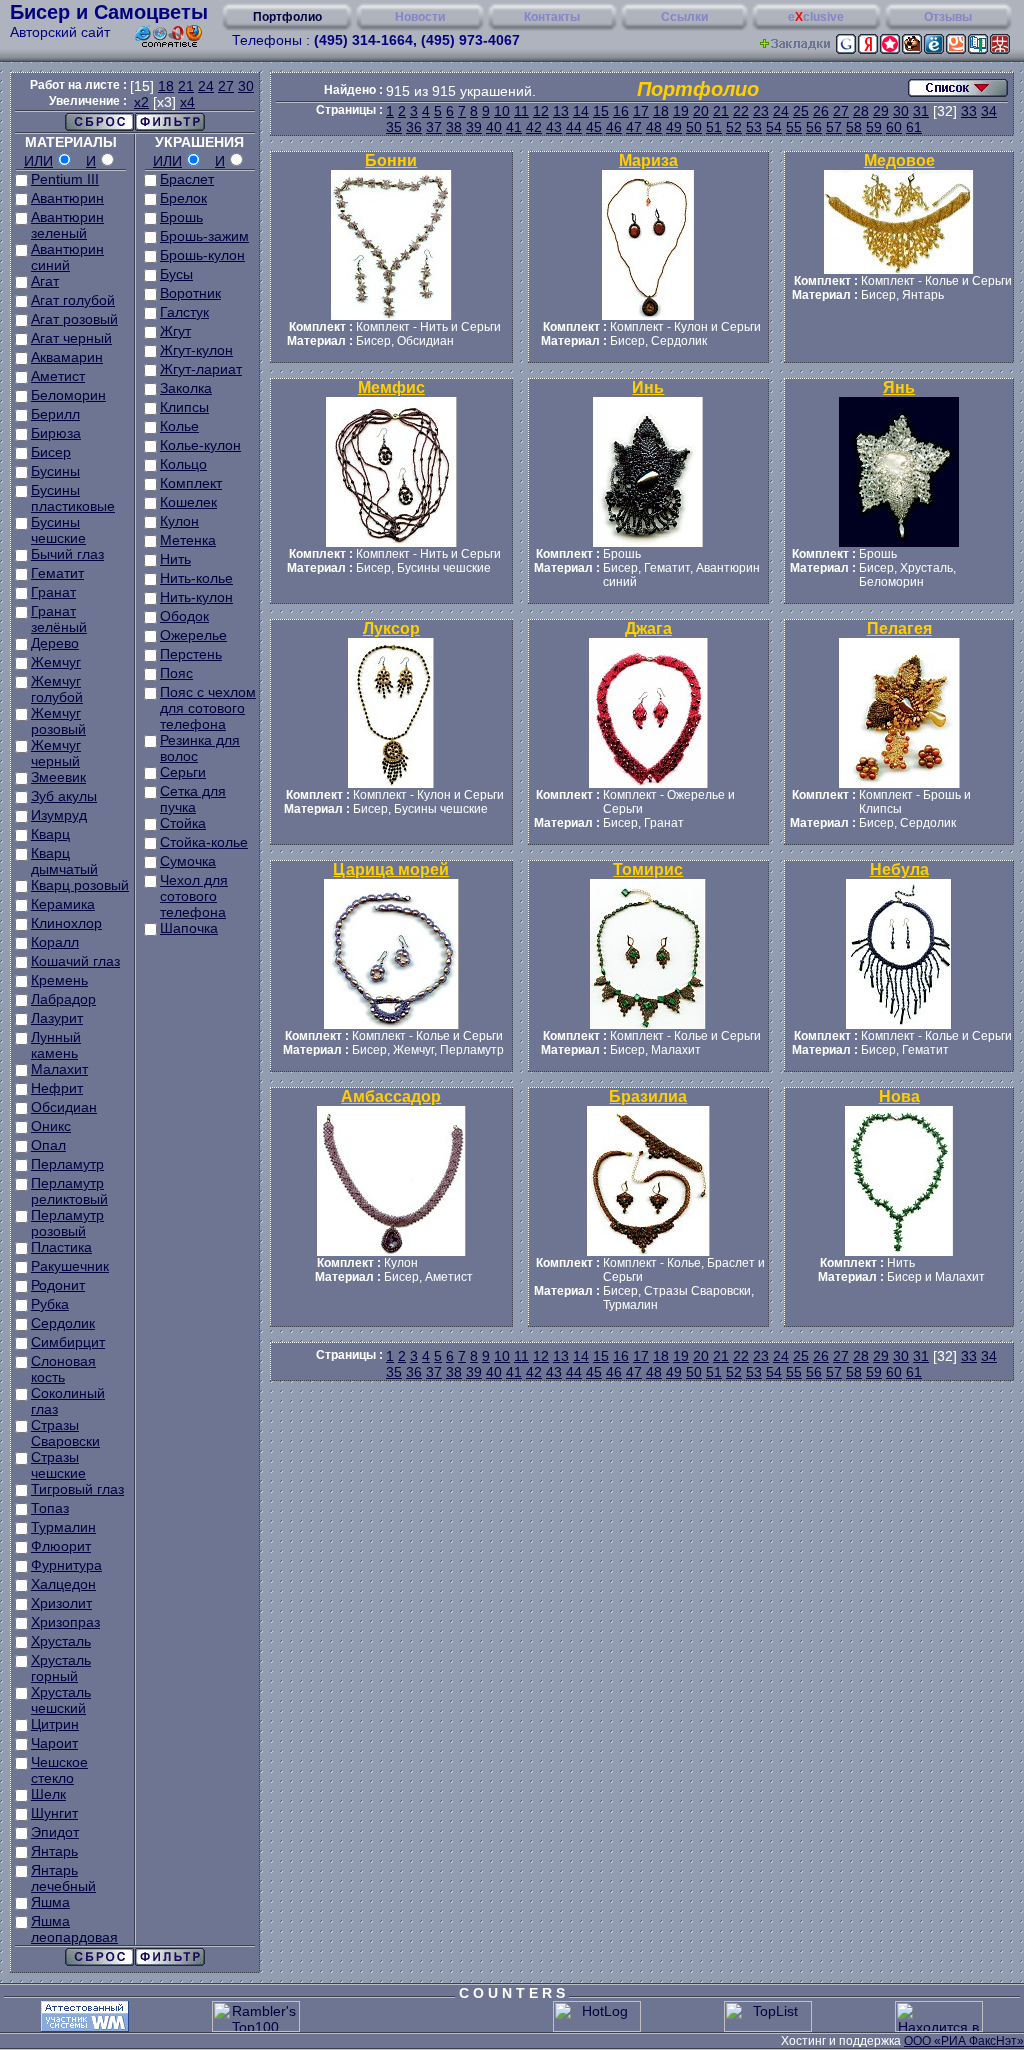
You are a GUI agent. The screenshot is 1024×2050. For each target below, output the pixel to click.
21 (186, 86)
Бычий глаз (67, 554)
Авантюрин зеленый (67, 225)
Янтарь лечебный (63, 1878)
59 (874, 127)
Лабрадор (63, 999)
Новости (420, 17)
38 (454, 127)
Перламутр (67, 1164)
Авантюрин (67, 198)
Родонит (58, 1285)
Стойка (183, 823)
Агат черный (71, 338)
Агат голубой (73, 300)
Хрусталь (61, 1641)
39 (474, 127)
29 (881, 111)
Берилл (55, 414)
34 (989, 111)
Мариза (648, 160)
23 (761, 111)
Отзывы (948, 17)
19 (681, 111)
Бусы (176, 274)
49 (674, 127)
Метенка (188, 540)
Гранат (53, 592)
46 (614, 127)
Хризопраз (65, 1622)
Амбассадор (391, 1096)
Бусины (55, 471)
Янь (899, 387)
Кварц (50, 834)
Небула (899, 869)
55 (794, 127)
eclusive (816, 17)
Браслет (187, 179)
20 (701, 111)
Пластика (61, 1247)
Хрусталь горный (61, 1668)
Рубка (50, 1304)
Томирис (648, 869)
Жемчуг (56, 662)
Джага (648, 628)
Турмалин (63, 1527)
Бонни (391, 160)
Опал (48, 1145)
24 (206, 86)
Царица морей (391, 869)
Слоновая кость (63, 1369)
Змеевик (58, 777)
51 (714, 127)
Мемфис (391, 387)
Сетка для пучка (193, 799)
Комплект (191, 483)
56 (814, 127)
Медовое (899, 160)
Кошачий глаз (75, 961)
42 (534, 127)
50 (694, 127)
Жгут (175, 331)
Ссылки (684, 17)
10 (502, 111)
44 (574, 127)
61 (914, 127)
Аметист (58, 376)
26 (821, 111)
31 (921, 111)
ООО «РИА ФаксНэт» (964, 2041)
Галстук (184, 312)
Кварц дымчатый (64, 861)
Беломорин (68, 395)
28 (861, 111)
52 (734, 127)
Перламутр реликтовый (69, 1191)
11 (521, 111)
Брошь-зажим (204, 236)
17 (641, 111)
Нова (899, 1096)
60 (894, 127)
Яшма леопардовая (74, 1929)
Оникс (51, 1126)
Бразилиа (648, 1096)
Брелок (183, 198)
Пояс (176, 673)
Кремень (59, 980)
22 (741, 111)
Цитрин (55, 1724)
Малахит (59, 1069)
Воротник (190, 293)
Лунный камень (56, 1045)
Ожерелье (193, 635)
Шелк (48, 1794)
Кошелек (188, 502)
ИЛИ (38, 161)
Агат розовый (74, 319)
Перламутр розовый (67, 1223)
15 (601, 111)
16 (621, 111)
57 (834, 127)
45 (594, 127)
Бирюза (56, 433)
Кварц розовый (80, 885)
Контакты (552, 17)
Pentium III (65, 179)
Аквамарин (67, 357)
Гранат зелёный (59, 619)
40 (494, 127)
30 (246, 86)
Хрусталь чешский (61, 1700)
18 (166, 86)
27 (226, 86)
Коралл (55, 942)
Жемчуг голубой (57, 689)
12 (541, 111)
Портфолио (287, 17)
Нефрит (57, 1088)
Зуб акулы (64, 796)
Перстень (191, 654)
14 (581, 111)
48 (654, 127)
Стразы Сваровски (65, 1433)
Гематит (57, 573)
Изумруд (59, 815)
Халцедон (63, 1584)
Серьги (183, 772)
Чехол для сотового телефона (194, 896)
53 (754, 127)
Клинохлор (66, 923)
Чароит (54, 1743)
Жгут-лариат (201, 369)
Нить (175, 559)
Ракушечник (70, 1266)
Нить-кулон (196, 597)
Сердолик (63, 1323)
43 (554, 127)
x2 (141, 102)
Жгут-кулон (196, 350)
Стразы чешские (58, 1465)
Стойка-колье (204, 842)
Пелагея (899, 628)
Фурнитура (66, 1565)
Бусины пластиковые (73, 498)
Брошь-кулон (202, 255)
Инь (648, 387)
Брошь (181, 217)
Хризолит (61, 1603)
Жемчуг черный (56, 753)
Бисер (51, 452)
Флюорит (61, 1546)
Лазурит (57, 1018)
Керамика (63, 904)
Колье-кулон (200, 445)
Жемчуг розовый (58, 721)
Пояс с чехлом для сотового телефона (208, 708)
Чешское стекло (59, 1770)
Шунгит (54, 1813)
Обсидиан (64, 1107)
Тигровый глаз (77, 1489)
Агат (45, 281)
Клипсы (184, 407)
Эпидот (55, 1832)
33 (969, 111)
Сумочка (188, 861)
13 (561, 111)
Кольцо (183, 464)
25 (801, 111)
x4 (187, 102)
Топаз (50, 1508)
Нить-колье (196, 578)
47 (634, 127)
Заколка (186, 388)
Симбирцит (68, 1342)
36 (414, 127)
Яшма (50, 1902)
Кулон (179, 521)
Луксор (391, 628)
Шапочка (189, 928)
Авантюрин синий (67, 257)
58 (854, 127)
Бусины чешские (58, 530)
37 (434, 127)
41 (514, 127)
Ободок (184, 616)
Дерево (55, 643)
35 (394, 127)
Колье (179, 426)
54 (774, 127)
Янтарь (54, 1851)
